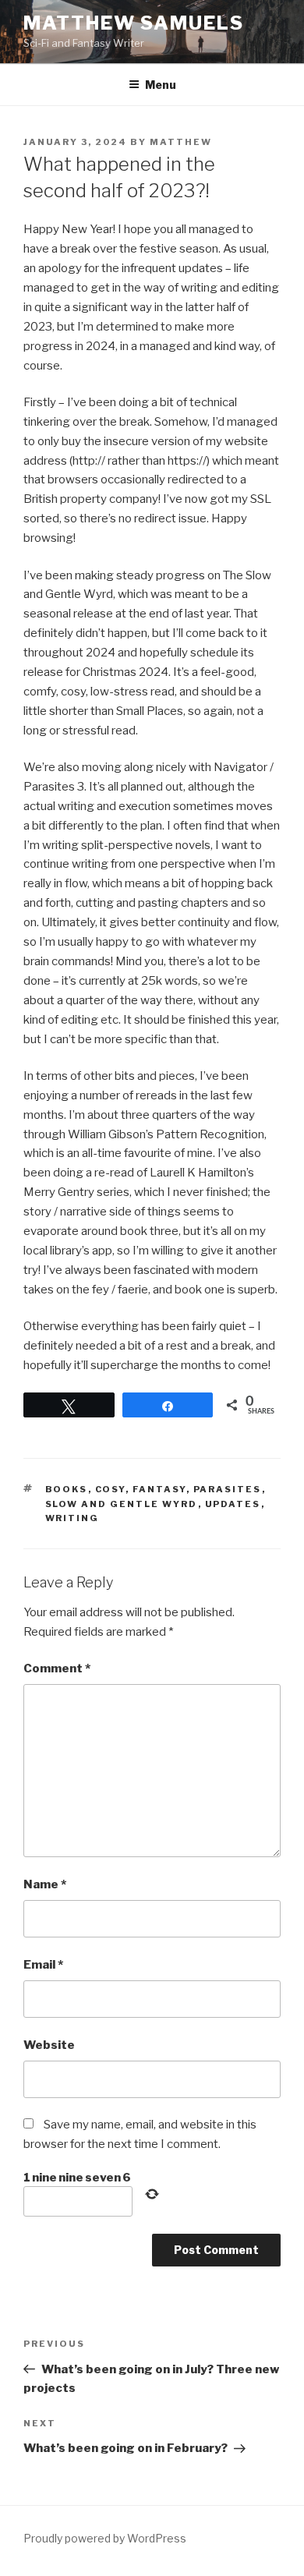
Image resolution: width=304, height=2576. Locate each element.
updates (233, 1504)
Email (43, 1965)
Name (45, 1884)
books (67, 1489)
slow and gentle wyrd (122, 1504)
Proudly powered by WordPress (105, 2538)
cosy (110, 1489)
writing (72, 1518)
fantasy (159, 1489)
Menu (161, 85)
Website (49, 2045)
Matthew (181, 142)
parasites (228, 1489)
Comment (57, 1668)
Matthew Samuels (134, 23)
